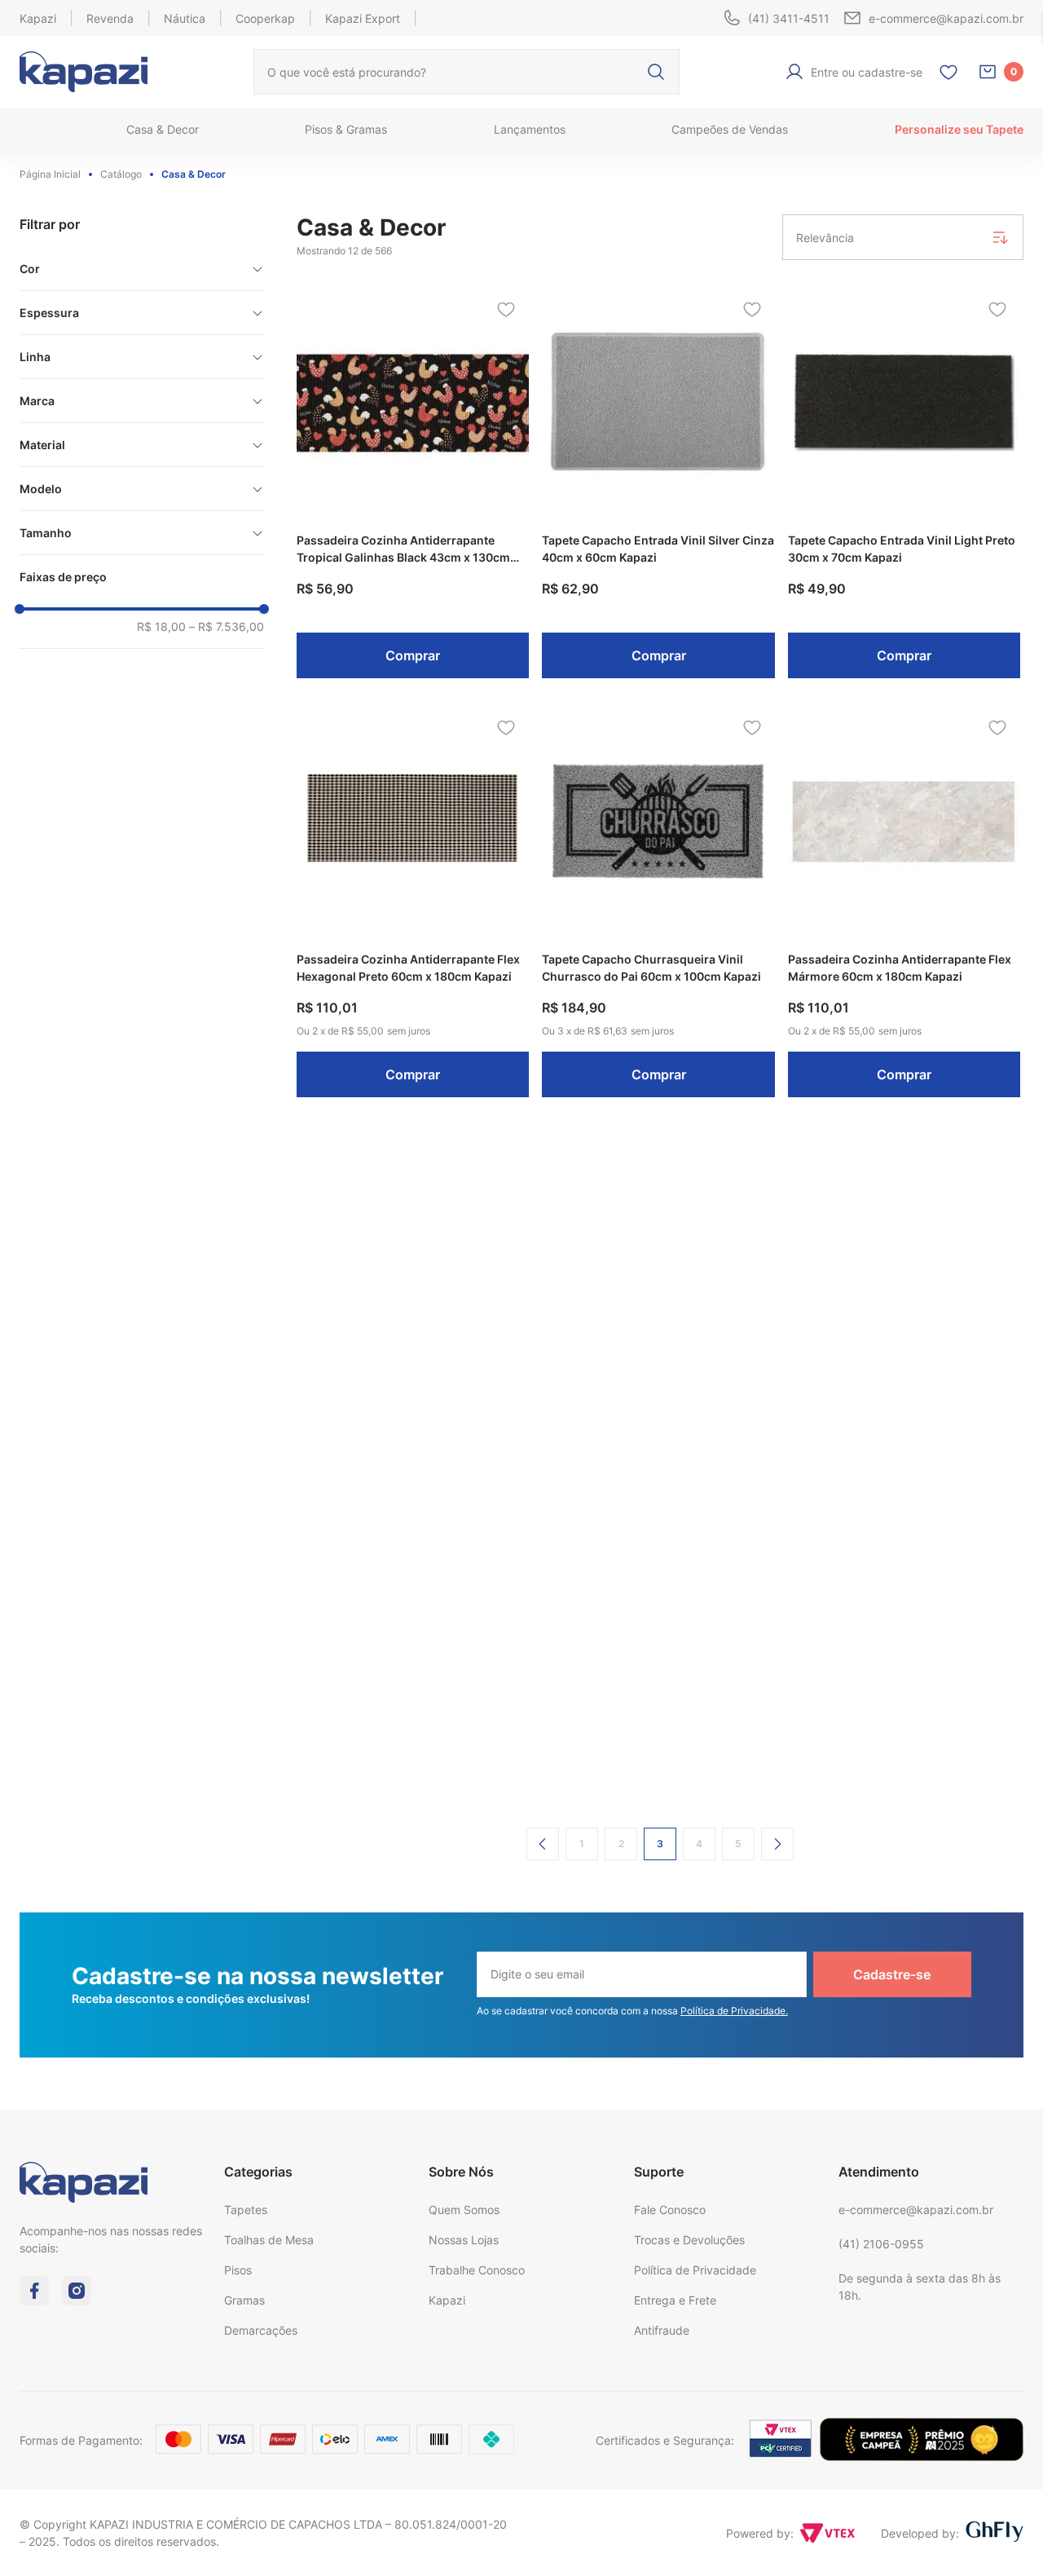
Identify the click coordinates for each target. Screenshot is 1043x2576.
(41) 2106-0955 (881, 2244)
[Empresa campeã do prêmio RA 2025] (922, 2456)
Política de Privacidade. (734, 2011)
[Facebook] (34, 2300)
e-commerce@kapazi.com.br (916, 2210)
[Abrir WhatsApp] (1002, 2535)
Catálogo (121, 174)
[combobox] (466, 72)
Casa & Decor (194, 174)
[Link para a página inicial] (54, 174)
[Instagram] (77, 2300)
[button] (142, 269)
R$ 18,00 (161, 626)
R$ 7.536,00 (227, 626)
